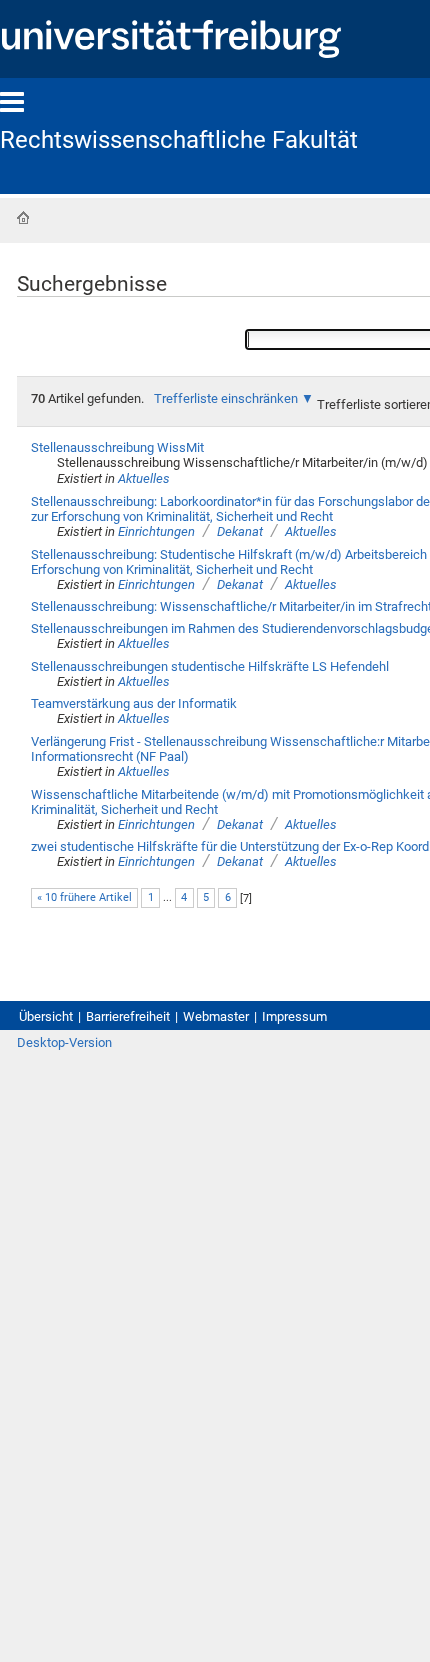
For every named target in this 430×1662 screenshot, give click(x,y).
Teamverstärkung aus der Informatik (134, 703)
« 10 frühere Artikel (84, 897)
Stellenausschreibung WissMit (117, 447)
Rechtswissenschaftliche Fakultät (179, 140)
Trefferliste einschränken (226, 398)
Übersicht (46, 1016)
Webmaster (216, 1016)
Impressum (294, 1016)
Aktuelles (144, 478)
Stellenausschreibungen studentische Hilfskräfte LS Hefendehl (210, 666)
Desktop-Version (64, 1042)
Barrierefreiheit (128, 1016)
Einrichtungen (156, 531)
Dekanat (240, 531)
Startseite (23, 218)
